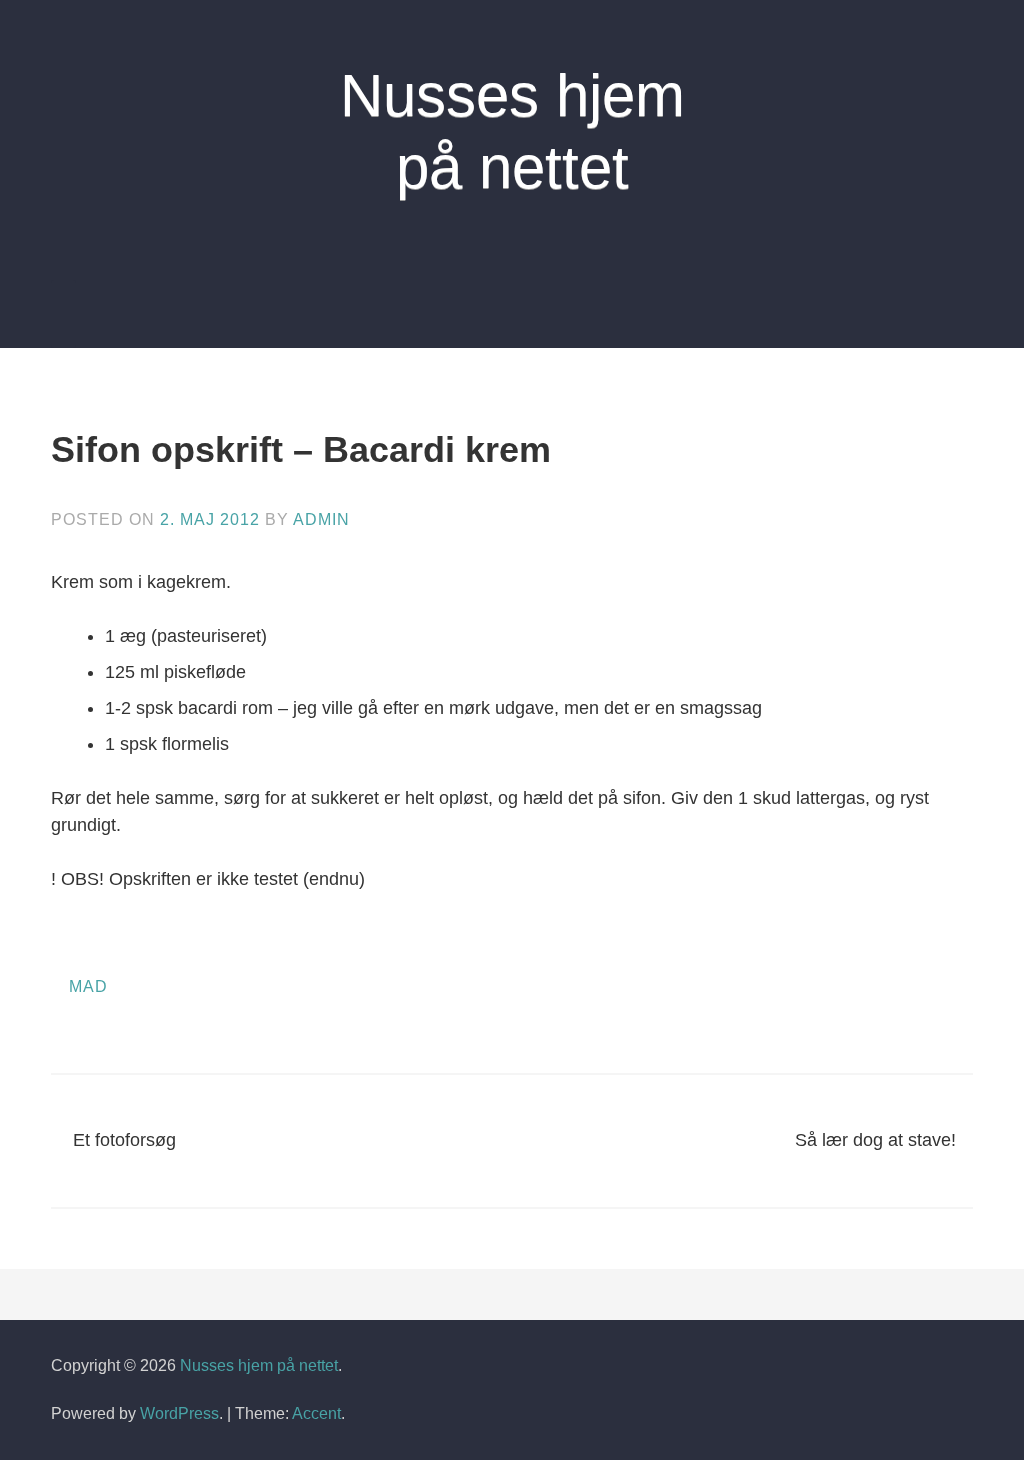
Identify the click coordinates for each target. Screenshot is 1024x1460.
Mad (88, 986)
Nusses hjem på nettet (259, 1365)
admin (321, 519)
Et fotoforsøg (124, 1140)
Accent (316, 1413)
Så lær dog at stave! (875, 1140)
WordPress (179, 1413)
